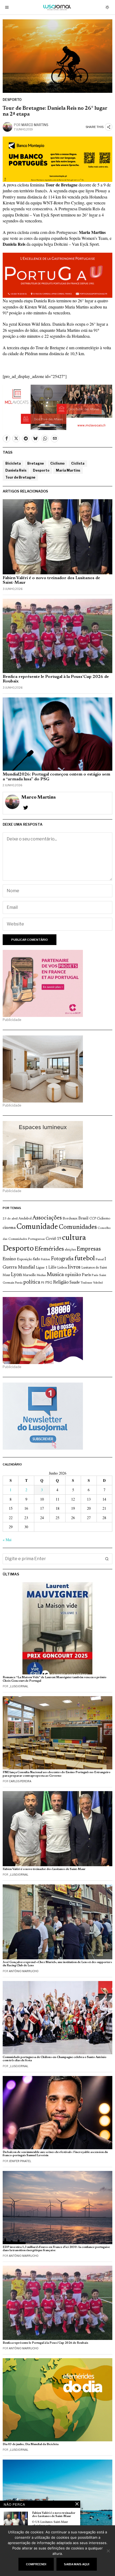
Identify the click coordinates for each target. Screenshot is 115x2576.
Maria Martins (68, 470)
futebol (85, 1259)
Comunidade (37, 1227)
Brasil (83, 1219)
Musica (55, 1275)
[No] (108, 2551)
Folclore (46, 1260)
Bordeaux (70, 1219)
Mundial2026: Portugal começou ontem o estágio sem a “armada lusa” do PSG (56, 777)
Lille (52, 1268)
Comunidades (78, 1227)
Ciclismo (57, 463)
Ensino (9, 1259)
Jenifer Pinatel (20, 2161)
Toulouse (86, 1283)
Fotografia (62, 1259)
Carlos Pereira (20, 1781)
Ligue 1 (42, 1268)
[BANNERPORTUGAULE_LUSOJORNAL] (57, 275)
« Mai (7, 1540)
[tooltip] (6, 439)
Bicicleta (13, 463)
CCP (93, 1219)
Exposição (24, 1259)
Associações (47, 1218)
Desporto (12, 100)
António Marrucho (24, 1971)
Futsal (100, 1259)
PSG (49, 1283)
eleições (70, 1250)
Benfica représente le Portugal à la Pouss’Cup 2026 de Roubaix (56, 679)
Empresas (89, 1249)
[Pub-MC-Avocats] (57, 407)
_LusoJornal (19, 1686)
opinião (73, 1275)
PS (43, 1283)
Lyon (16, 1275)
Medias (41, 1275)
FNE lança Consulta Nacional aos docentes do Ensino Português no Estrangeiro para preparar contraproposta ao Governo (57, 1774)
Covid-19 (53, 1239)
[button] (107, 1559)
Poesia (19, 1283)
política (32, 1282)
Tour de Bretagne (20, 477)
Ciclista (78, 463)
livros (74, 1267)
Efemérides (49, 1249)
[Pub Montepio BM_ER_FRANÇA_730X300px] (57, 158)
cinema (9, 1228)
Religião (61, 1283)
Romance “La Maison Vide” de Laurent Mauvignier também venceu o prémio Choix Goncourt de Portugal (55, 1679)
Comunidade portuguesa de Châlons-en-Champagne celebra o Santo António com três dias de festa (55, 2059)
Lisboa (62, 1268)
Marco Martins (35, 125)
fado (37, 1259)
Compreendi (36, 2564)
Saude (75, 1283)
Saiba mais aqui (77, 2564)
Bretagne (36, 463)
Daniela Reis (16, 470)
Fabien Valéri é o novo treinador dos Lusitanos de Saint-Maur (51, 580)
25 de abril (10, 1219)
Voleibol (98, 1283)
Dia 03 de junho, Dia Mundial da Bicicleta (31, 2444)
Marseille (29, 1275)
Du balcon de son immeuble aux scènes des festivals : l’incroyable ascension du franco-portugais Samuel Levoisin (55, 2154)
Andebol (25, 1219)
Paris (86, 1275)
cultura (74, 1238)
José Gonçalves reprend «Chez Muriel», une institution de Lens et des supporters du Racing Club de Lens (57, 1964)
